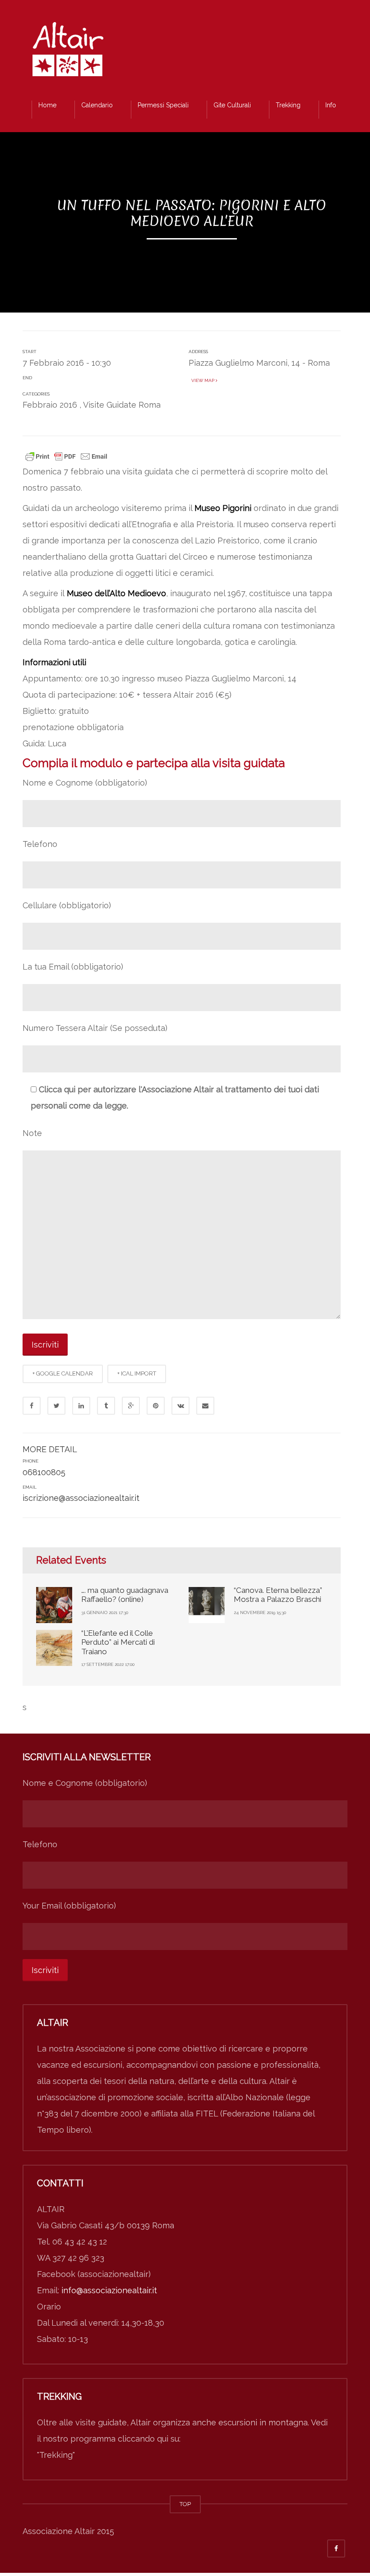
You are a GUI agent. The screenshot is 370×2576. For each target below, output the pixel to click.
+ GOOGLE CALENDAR (63, 1373)
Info (331, 105)
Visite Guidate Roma (122, 405)
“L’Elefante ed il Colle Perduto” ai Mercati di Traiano (118, 1642)
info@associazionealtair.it (109, 2290)
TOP (185, 2504)
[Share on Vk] (180, 1406)
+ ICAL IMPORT (137, 1373)
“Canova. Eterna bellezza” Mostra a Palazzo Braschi (278, 1595)
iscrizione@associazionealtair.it (81, 1498)
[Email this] (205, 1406)
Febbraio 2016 (50, 405)
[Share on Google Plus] (131, 1406)
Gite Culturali (232, 105)
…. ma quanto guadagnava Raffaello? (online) (125, 1595)
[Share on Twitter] (56, 1406)
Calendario (97, 105)
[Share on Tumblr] (106, 1406)
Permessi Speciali (163, 105)
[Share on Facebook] (32, 1406)
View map (202, 380)
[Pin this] (156, 1406)
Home (47, 105)
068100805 (44, 1472)
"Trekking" (56, 2455)
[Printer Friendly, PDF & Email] (66, 455)
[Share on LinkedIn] (81, 1406)
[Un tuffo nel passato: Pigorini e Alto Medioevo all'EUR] (68, 52)
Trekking (288, 105)
